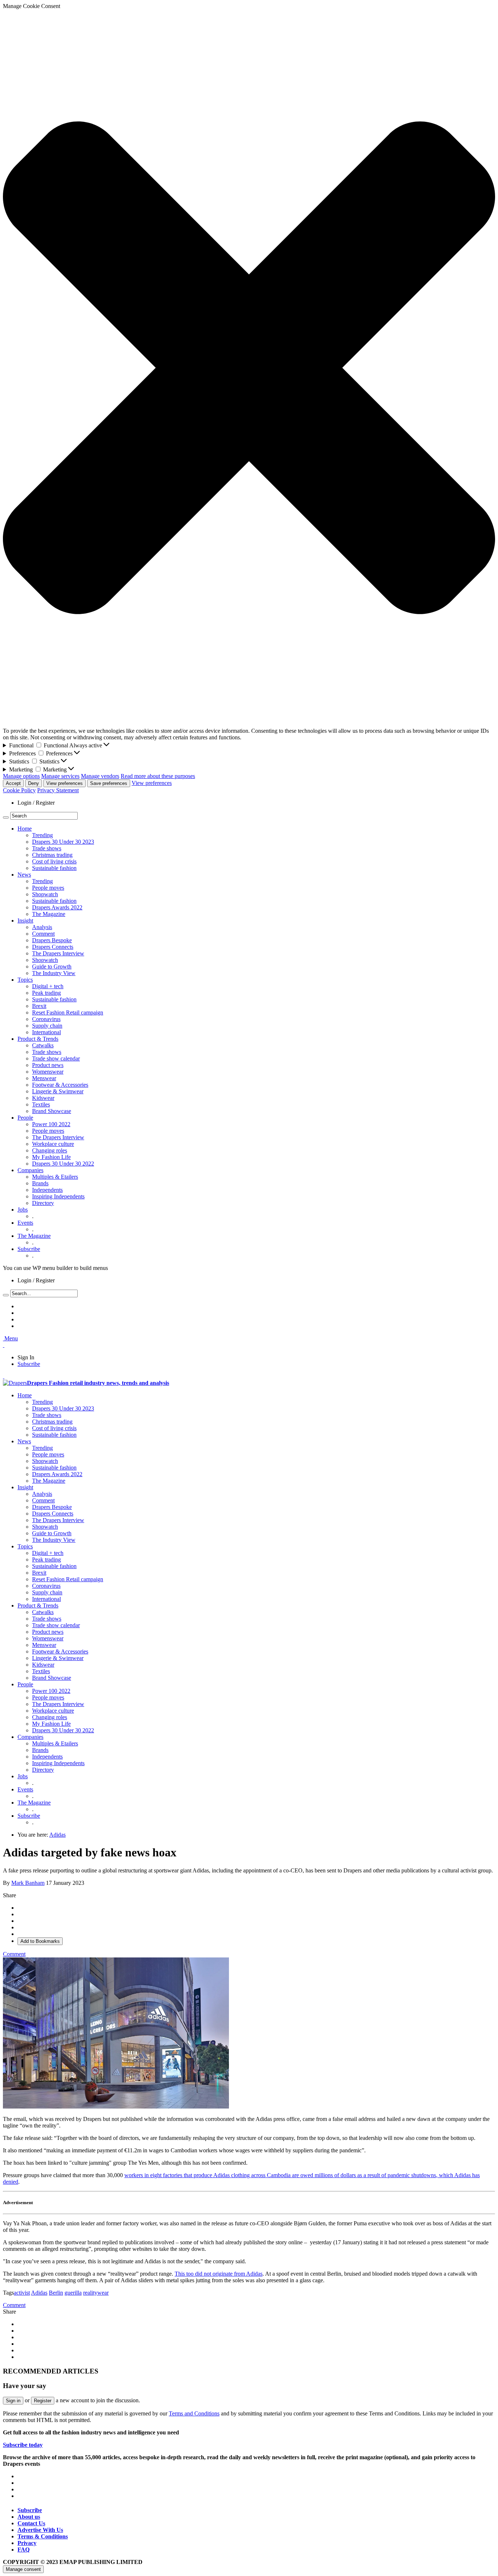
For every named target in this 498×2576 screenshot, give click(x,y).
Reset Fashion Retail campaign (68, 1012)
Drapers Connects (53, 947)
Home (25, 829)
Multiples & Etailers (55, 1177)
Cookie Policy (19, 790)
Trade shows (47, 848)
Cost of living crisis (54, 861)
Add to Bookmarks (40, 1941)
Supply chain (47, 1026)
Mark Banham (28, 1883)
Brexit (39, 1006)
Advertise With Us (40, 2530)
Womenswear (48, 1072)
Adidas (57, 1835)
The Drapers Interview (58, 953)
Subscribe (29, 1249)
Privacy (27, 2543)
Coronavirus (46, 1019)
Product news (48, 1065)
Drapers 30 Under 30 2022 (63, 1164)
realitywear (96, 2293)
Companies (30, 1170)
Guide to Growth (52, 967)
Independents (47, 1190)
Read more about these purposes (158, 776)
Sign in (13, 2401)
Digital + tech (48, 986)
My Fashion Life (51, 1157)
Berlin (56, 2293)
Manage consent (23, 2569)
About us (29, 2517)
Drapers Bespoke (52, 940)
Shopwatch (45, 894)
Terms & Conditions (43, 2536)
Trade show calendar (56, 1058)
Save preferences (109, 783)
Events (25, 1223)
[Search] (6, 817)
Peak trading (46, 993)
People (25, 1118)
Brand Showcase (52, 1111)
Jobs (23, 1210)
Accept (13, 783)
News (24, 875)
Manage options (21, 776)
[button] (249, 369)
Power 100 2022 (51, 1124)
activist (22, 2293)
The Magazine (49, 914)
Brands (40, 1183)
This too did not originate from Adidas (219, 2274)
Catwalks (43, 1045)
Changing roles (50, 1150)
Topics (25, 980)
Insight (25, 921)
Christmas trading (52, 855)
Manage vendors (100, 776)
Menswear (44, 1078)
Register (43, 2401)
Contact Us (31, 2523)
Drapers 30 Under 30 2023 (63, 842)
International (46, 1032)
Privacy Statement (58, 790)
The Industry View (54, 973)
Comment (43, 934)
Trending (42, 835)
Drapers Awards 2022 (57, 907)
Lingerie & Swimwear (58, 1091)
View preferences (65, 783)
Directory (43, 1203)
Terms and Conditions (194, 2413)
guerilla (73, 2293)
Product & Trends (38, 1039)
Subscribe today (23, 2445)
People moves (48, 888)
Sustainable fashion (54, 868)
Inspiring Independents (58, 1196)
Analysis (42, 927)
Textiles (41, 1104)
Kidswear (43, 1098)
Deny (34, 783)
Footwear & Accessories (60, 1085)
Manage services (60, 776)
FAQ (24, 2550)
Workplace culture (53, 1144)
